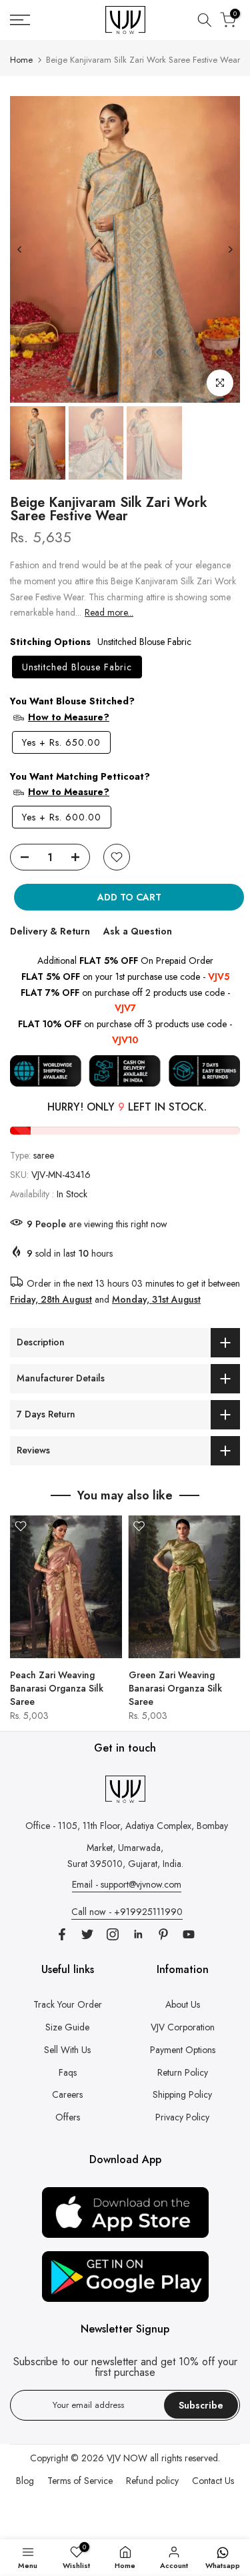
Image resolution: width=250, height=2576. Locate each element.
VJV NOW (127, 2458)
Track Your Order (68, 2004)
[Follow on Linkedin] (138, 1934)
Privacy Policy (182, 2117)
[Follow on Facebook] (62, 1934)
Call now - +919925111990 (127, 1912)
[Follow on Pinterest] (163, 1934)
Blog (25, 2481)
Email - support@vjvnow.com (127, 1884)
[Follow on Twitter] (87, 1934)
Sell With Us (67, 2050)
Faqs (68, 2072)
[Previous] (20, 249)
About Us (183, 2004)
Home (21, 60)
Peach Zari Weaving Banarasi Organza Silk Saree (57, 1688)
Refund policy (152, 2481)
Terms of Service (80, 2481)
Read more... (109, 612)
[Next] (230, 249)
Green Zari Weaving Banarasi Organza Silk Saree (175, 1688)
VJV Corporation (183, 2027)
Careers (67, 2094)
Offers (68, 2117)
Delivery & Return (50, 931)
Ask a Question (138, 931)
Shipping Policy (182, 2094)
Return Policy (183, 2072)
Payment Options (183, 2050)
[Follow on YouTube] (189, 1934)
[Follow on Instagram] (113, 1934)
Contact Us (213, 2481)
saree (44, 1155)
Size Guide (67, 2027)
